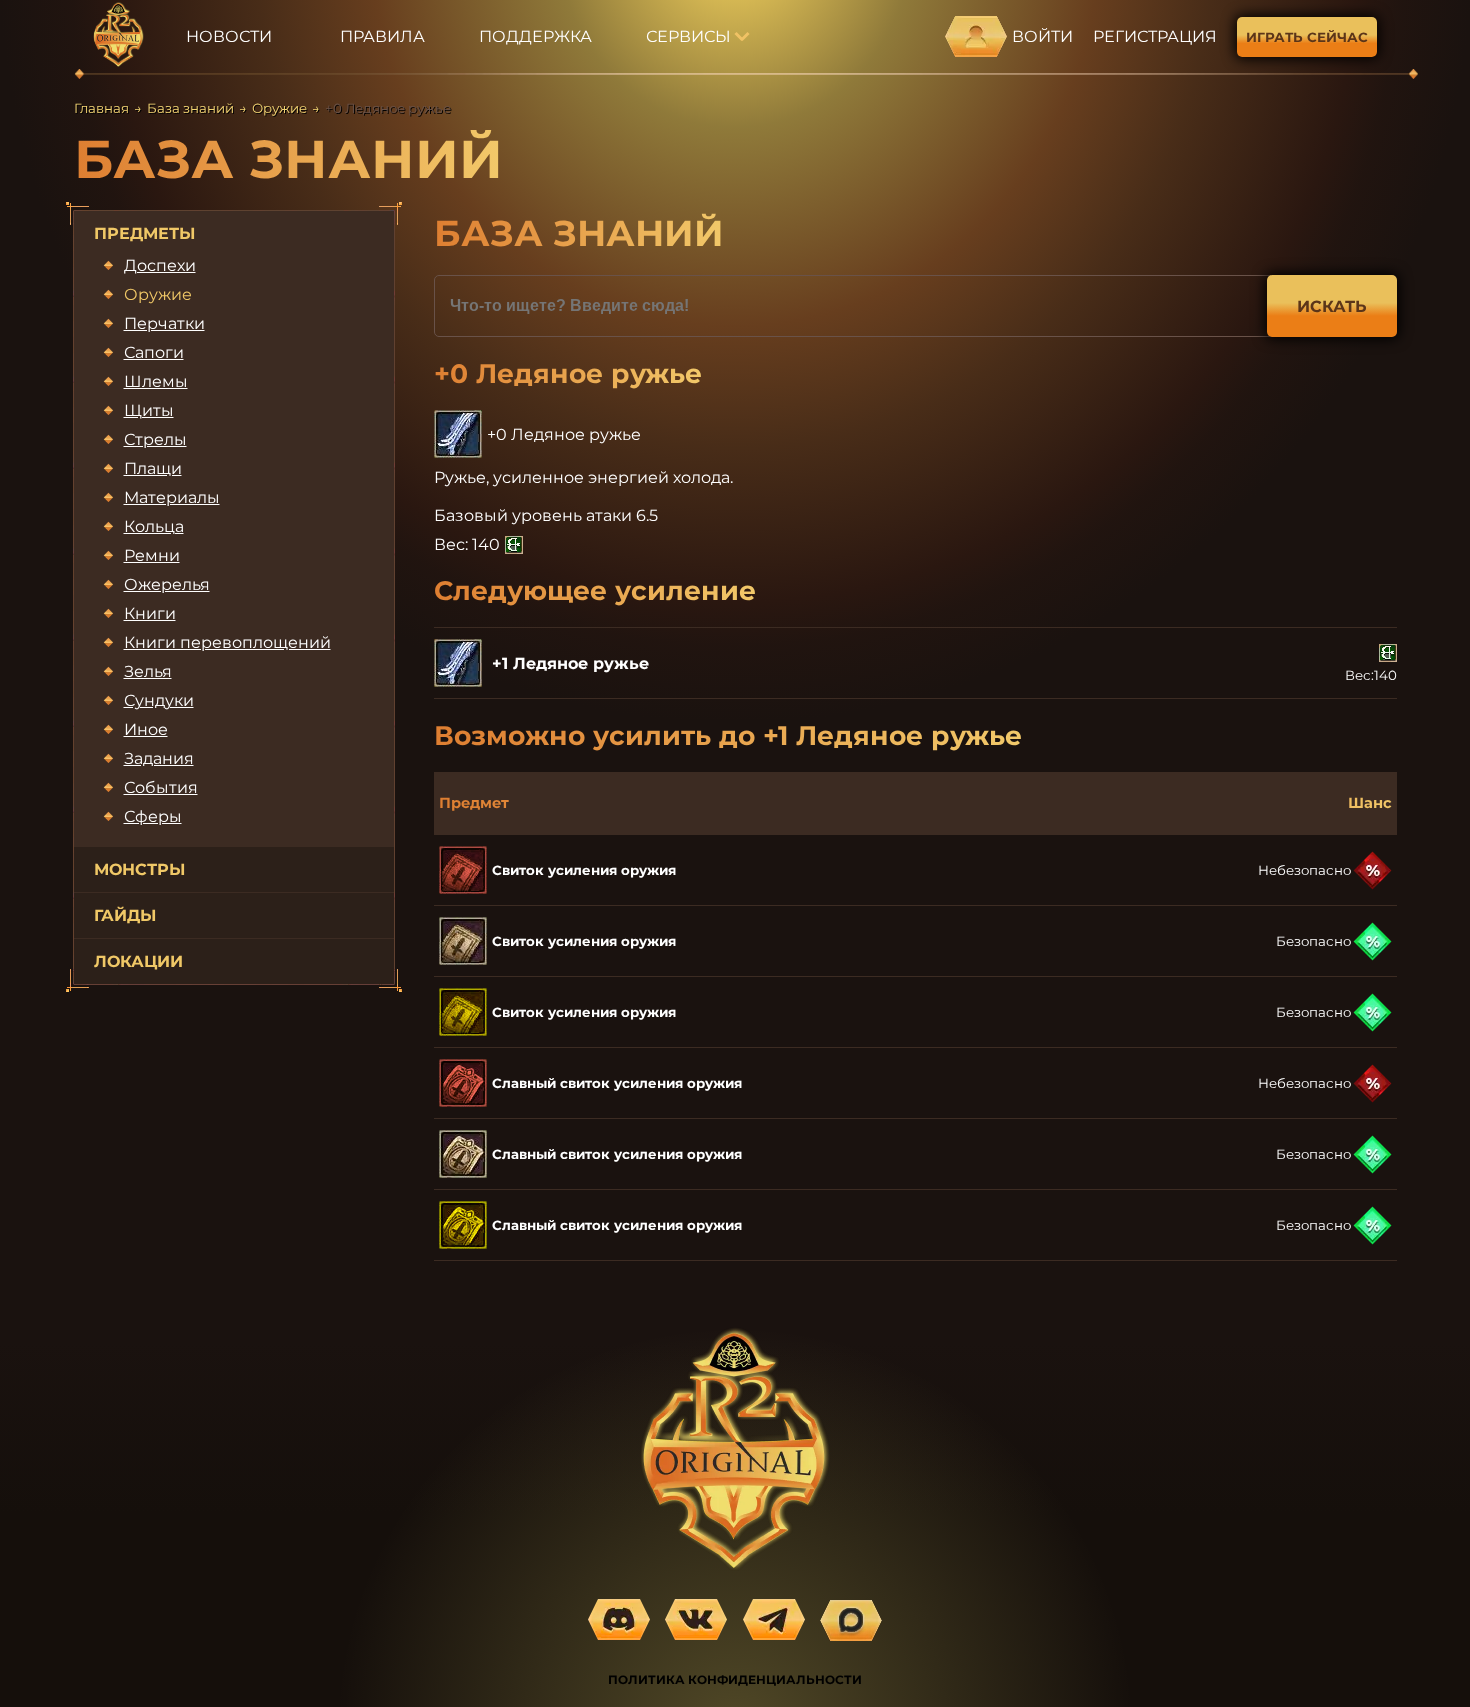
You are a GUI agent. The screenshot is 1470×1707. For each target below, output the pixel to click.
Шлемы (156, 381)
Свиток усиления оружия (584, 870)
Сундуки (159, 700)
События (161, 787)
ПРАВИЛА (382, 36)
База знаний (190, 108)
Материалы (172, 497)
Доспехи (160, 265)
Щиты (149, 410)
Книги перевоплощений (227, 642)
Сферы (153, 816)
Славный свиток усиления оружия (617, 1083)
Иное (146, 729)
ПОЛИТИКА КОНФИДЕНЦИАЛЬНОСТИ (735, 1679)
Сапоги (154, 352)
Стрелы (155, 439)
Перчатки (164, 323)
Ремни (152, 555)
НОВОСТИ (229, 36)
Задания (159, 758)
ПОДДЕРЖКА (535, 36)
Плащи (153, 468)
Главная (101, 108)
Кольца (154, 526)
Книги (150, 613)
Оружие (279, 108)
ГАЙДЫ (125, 915)
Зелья (148, 671)
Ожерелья (167, 584)
